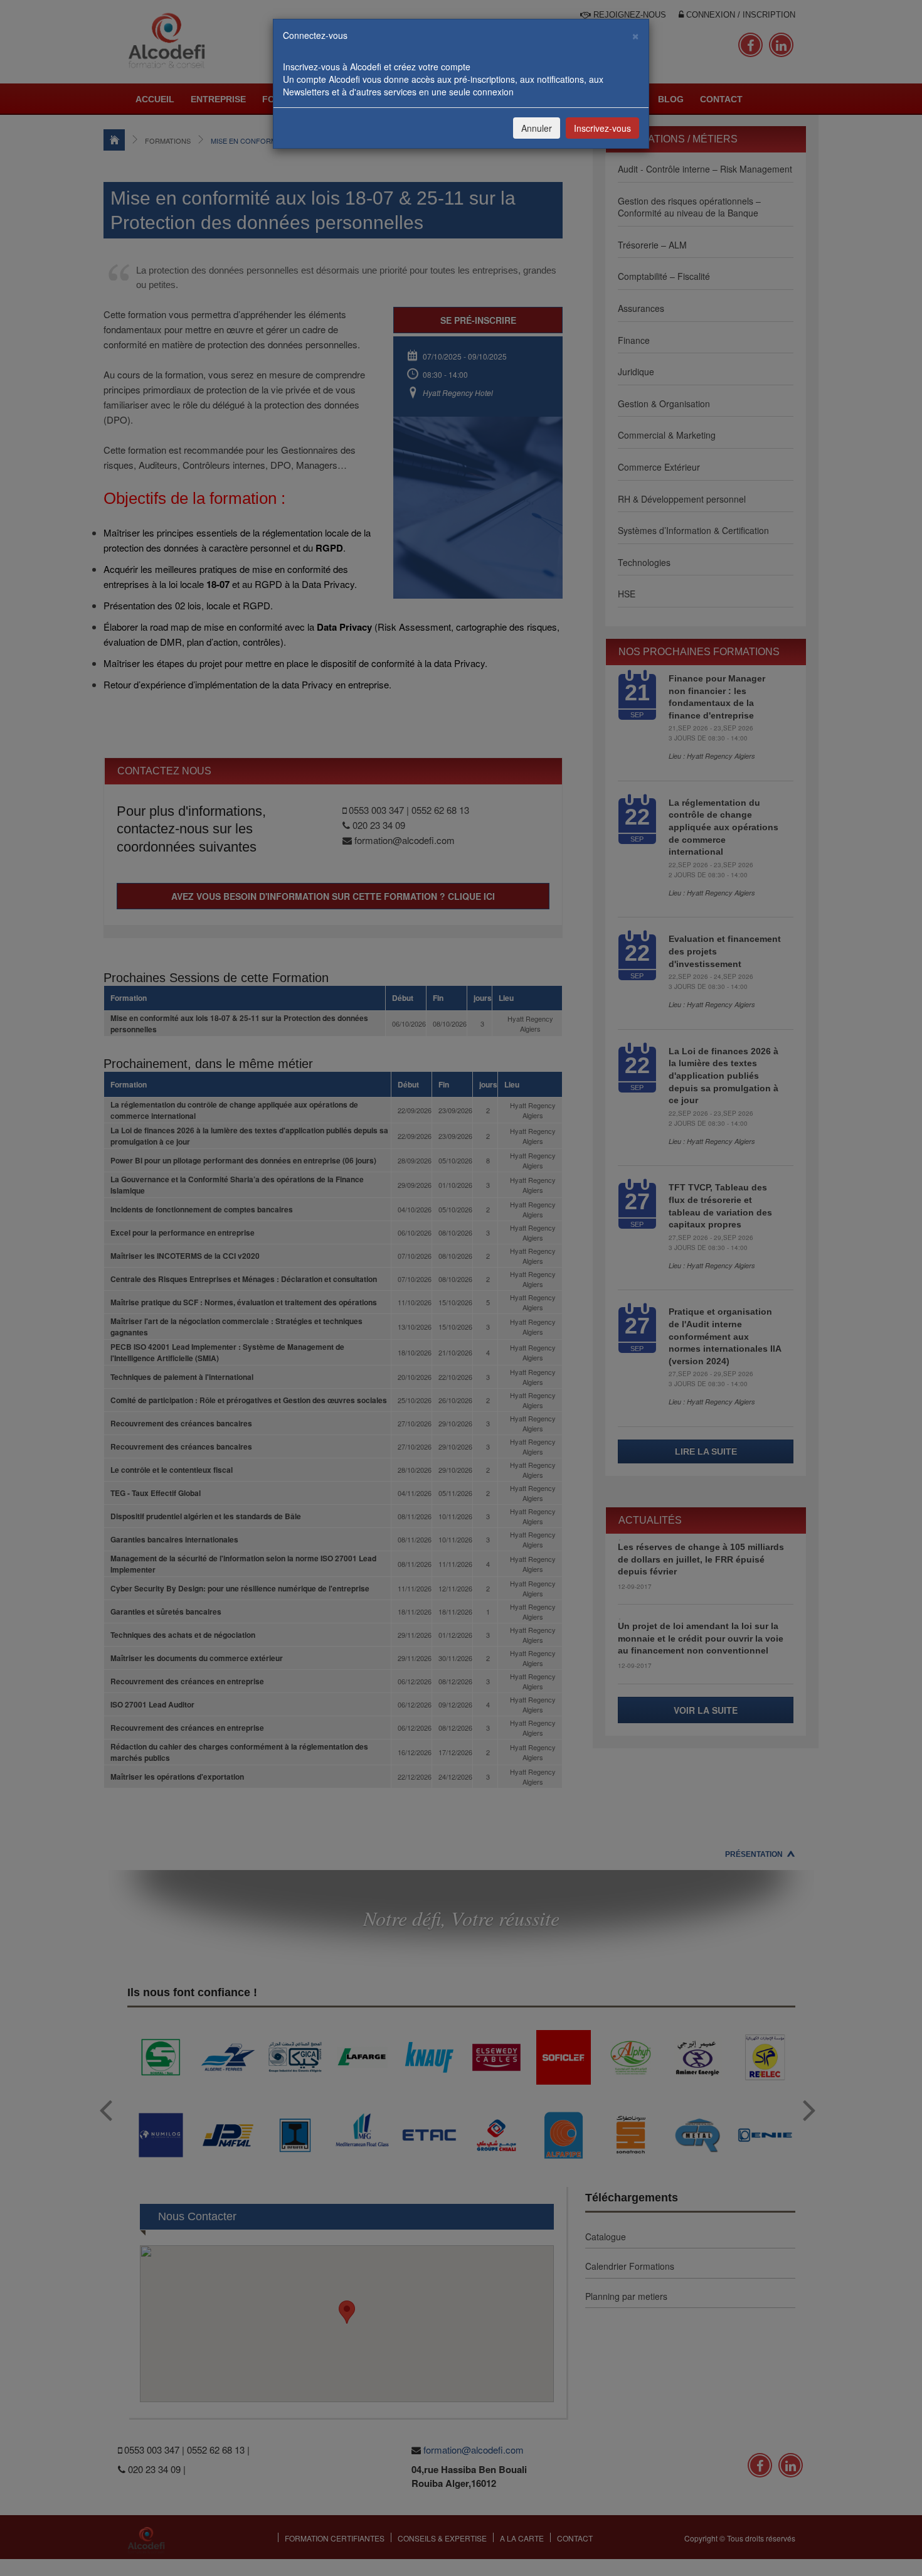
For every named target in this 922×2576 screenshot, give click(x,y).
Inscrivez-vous (602, 128)
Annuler (537, 128)
